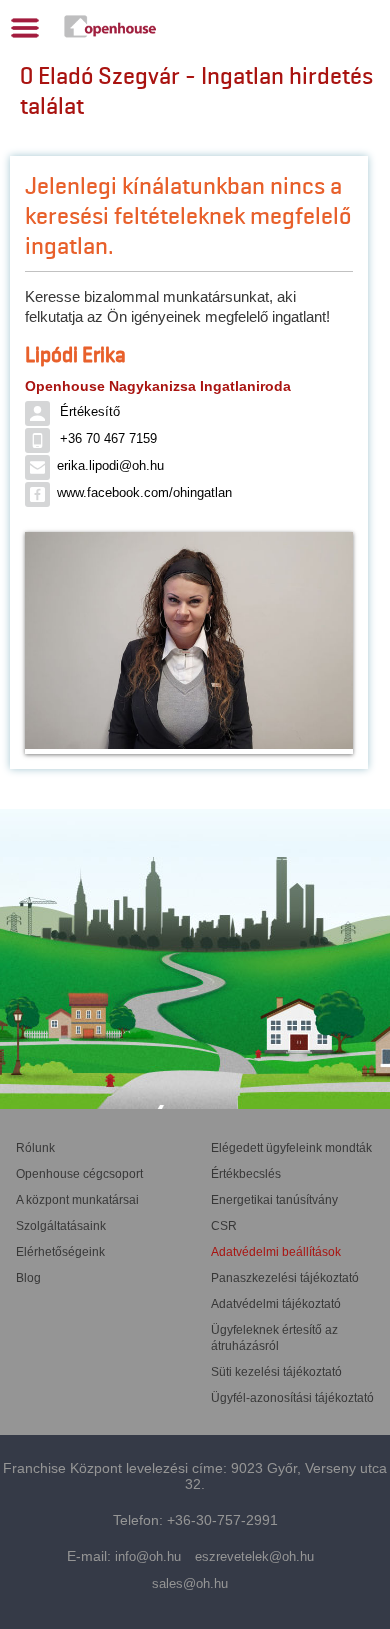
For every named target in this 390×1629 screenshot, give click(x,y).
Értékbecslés (246, 1174)
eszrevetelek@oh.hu (254, 1556)
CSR (224, 1226)
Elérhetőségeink (60, 1252)
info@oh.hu (148, 1556)
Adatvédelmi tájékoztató (276, 1304)
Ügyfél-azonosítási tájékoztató (292, 1398)
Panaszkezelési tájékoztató (285, 1278)
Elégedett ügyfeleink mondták (291, 1148)
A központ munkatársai (77, 1200)
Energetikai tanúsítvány (274, 1200)
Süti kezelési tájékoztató (276, 1372)
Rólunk (35, 1148)
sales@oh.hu (190, 1583)
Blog (28, 1278)
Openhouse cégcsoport (79, 1174)
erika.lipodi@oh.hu (110, 465)
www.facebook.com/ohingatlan (144, 492)
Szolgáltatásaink (61, 1226)
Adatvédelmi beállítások (276, 1252)
